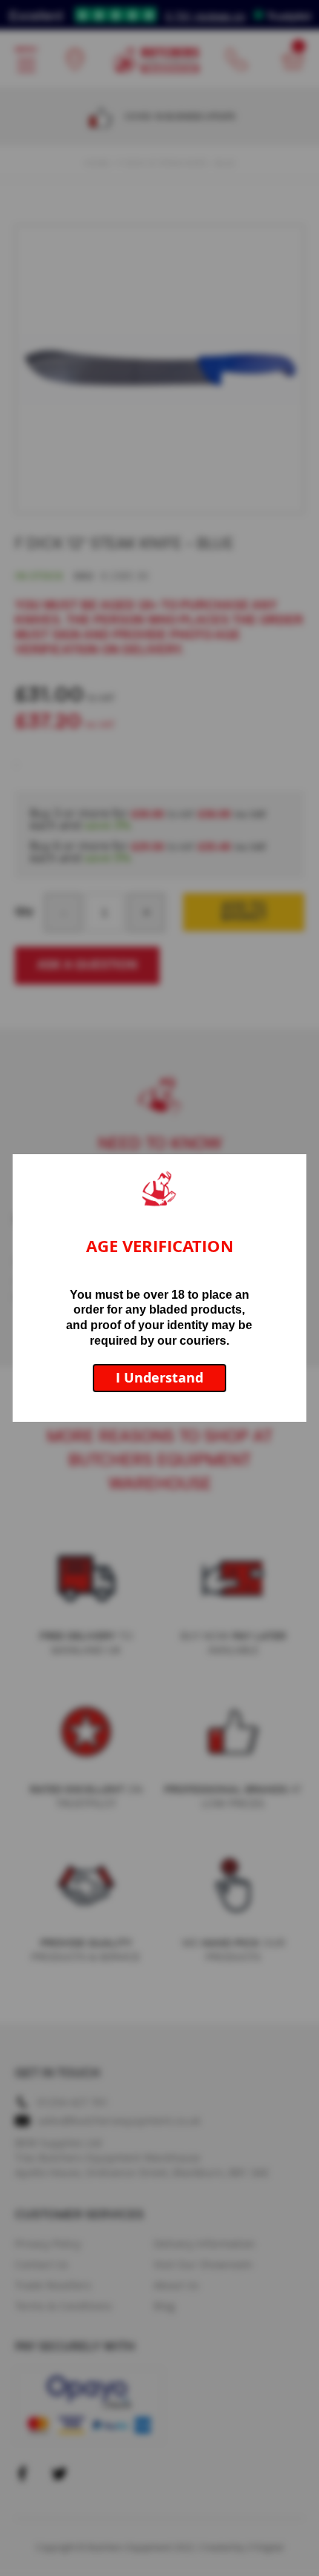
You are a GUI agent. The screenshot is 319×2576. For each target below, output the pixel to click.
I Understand (159, 1378)
